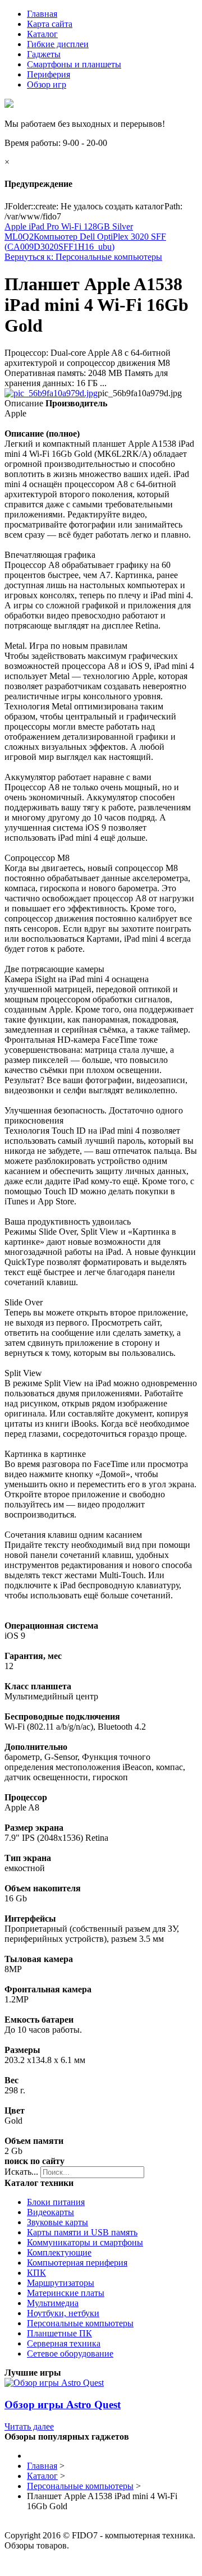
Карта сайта (50, 24)
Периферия (49, 74)
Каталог (42, 34)
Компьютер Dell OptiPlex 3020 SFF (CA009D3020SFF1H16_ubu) (85, 242)
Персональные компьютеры (80, 2323)
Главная (42, 14)
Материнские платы (66, 2293)
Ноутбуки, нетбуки (63, 2313)
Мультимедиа (53, 2303)
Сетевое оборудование (70, 2353)
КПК (36, 2273)
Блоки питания (56, 2202)
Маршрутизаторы (61, 2283)
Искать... (21, 2172)
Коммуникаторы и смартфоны (85, 2242)
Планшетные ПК (59, 2333)
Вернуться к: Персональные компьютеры (83, 257)
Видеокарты (50, 2212)
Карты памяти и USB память (82, 2232)
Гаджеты (44, 54)
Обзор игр (47, 84)
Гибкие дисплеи (58, 44)
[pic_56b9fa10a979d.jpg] (51, 393)
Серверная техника (64, 2343)
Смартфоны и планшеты (74, 64)
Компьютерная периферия (77, 2263)
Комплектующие (59, 2252)
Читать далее (29, 2426)
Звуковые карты (58, 2222)
